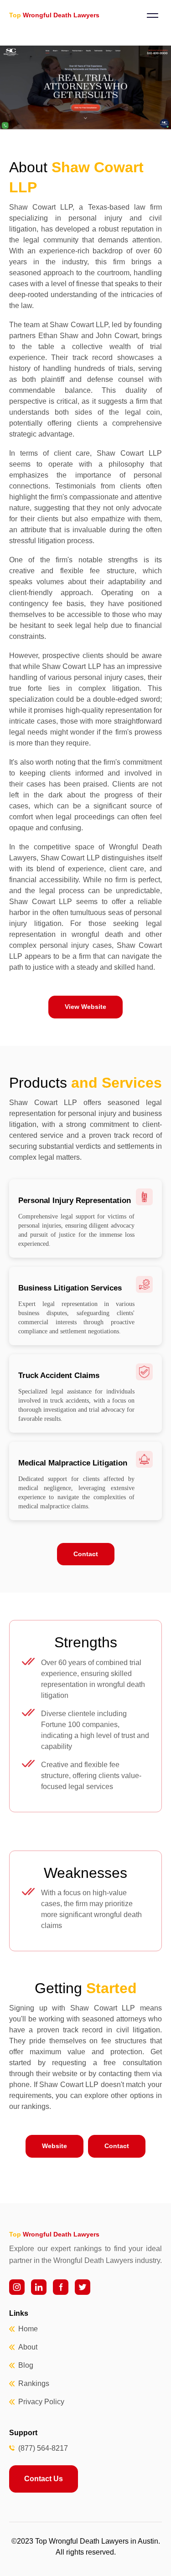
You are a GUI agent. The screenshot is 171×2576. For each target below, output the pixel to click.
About (28, 2347)
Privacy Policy (41, 2402)
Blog (26, 2365)
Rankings (34, 2383)
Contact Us (44, 2479)
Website (54, 2146)
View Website (85, 1007)
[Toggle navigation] (152, 15)
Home (28, 2329)
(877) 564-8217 (43, 2448)
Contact (86, 1554)
